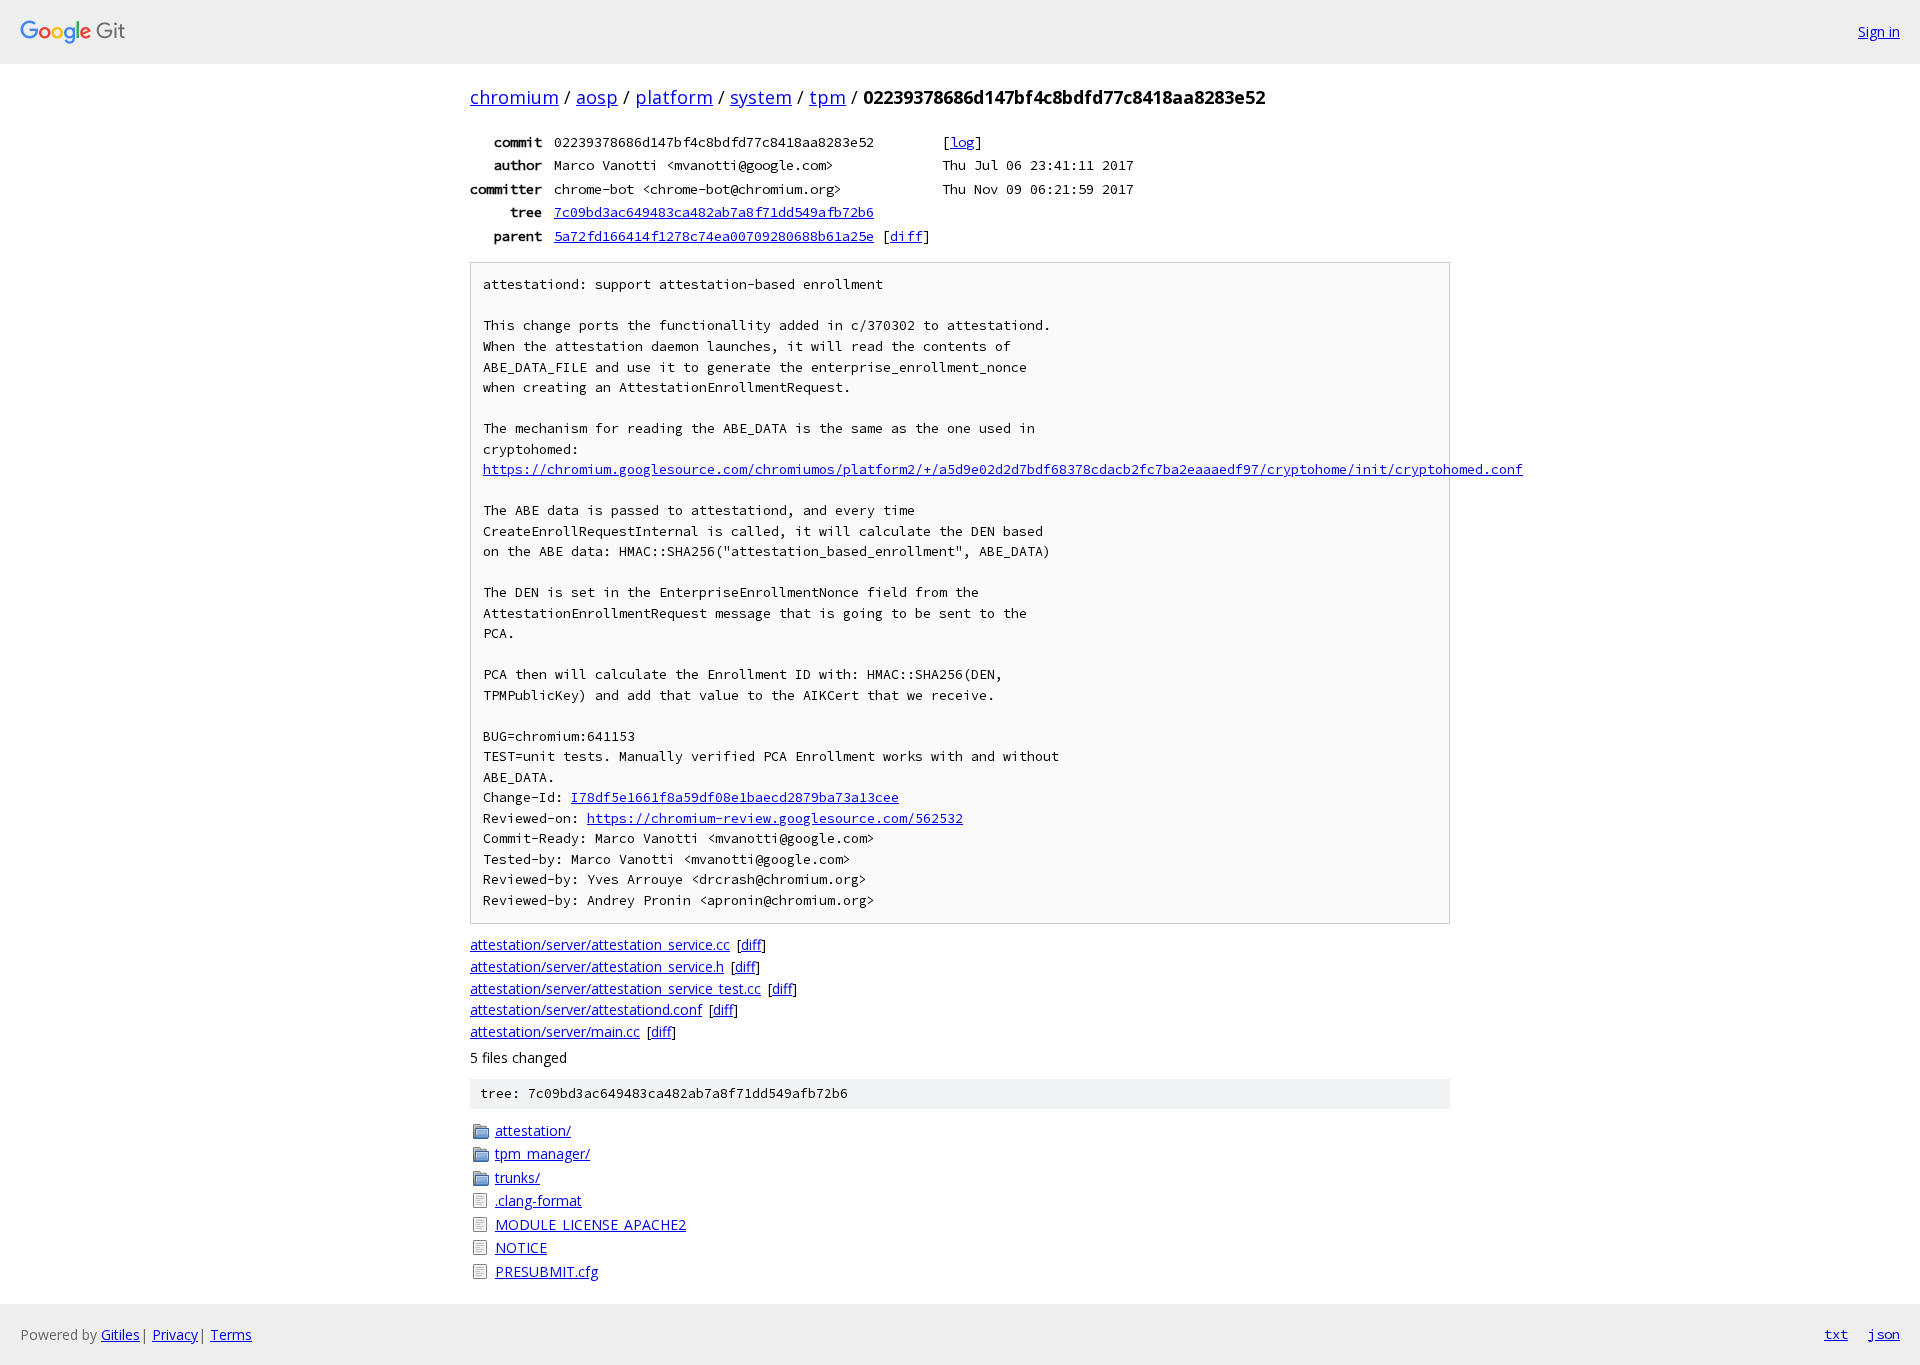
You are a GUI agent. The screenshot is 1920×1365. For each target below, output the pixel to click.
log (962, 142)
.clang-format (538, 1200)
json (1884, 1334)
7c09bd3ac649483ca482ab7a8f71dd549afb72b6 (714, 212)
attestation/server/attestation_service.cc (600, 944)
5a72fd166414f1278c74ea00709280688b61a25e (714, 236)
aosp (597, 97)
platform (674, 97)
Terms (231, 1334)
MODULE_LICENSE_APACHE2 (590, 1224)
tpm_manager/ (542, 1153)
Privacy (175, 1334)
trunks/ (517, 1177)
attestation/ (533, 1130)
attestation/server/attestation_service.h (597, 966)
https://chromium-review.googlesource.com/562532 (775, 818)
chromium (514, 97)
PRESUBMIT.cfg (546, 1271)
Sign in (1879, 31)
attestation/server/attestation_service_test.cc (615, 988)
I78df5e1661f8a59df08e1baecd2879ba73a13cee (735, 797)
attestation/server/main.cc (555, 1031)
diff (906, 236)
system (761, 97)
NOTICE (521, 1247)
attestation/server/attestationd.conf (586, 1009)
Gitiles (120, 1334)
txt (1836, 1334)
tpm (827, 97)
